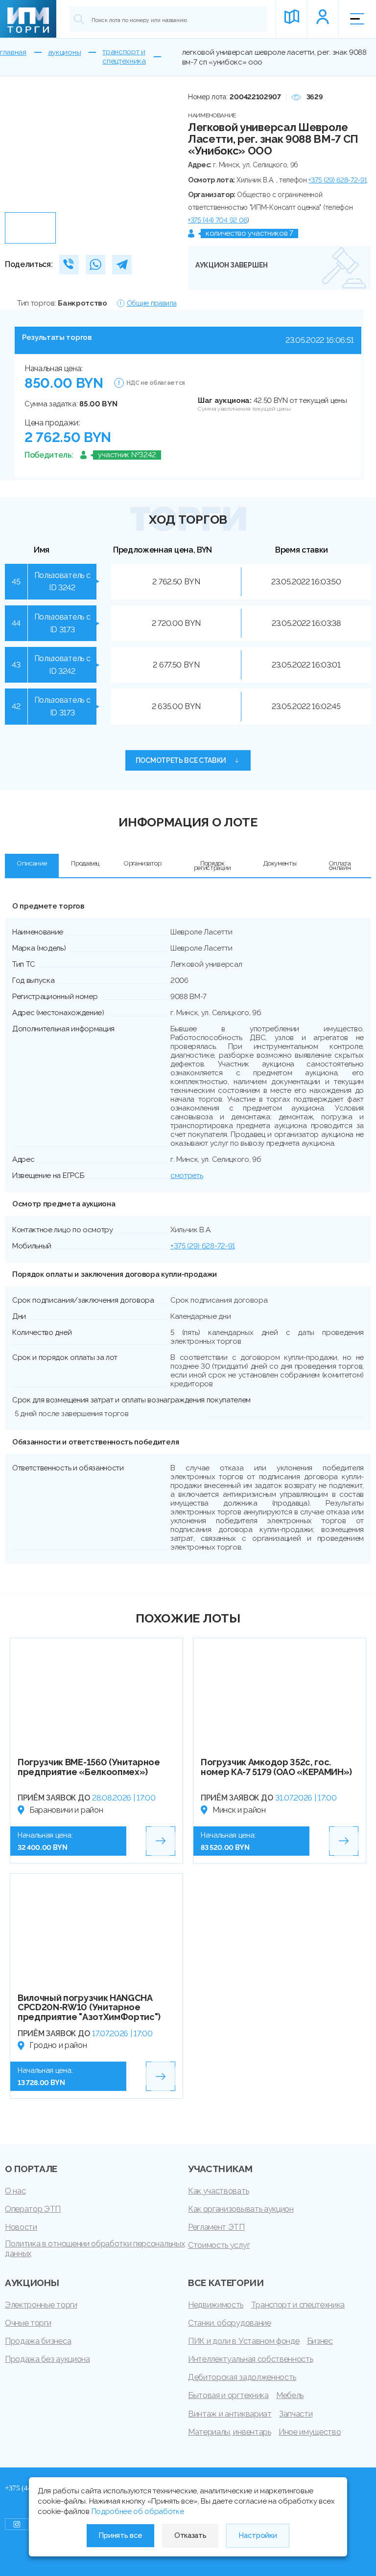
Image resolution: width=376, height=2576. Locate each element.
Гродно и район (58, 2045)
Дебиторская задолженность (242, 2377)
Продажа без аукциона (47, 2359)
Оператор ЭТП (33, 2209)
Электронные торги (41, 2305)
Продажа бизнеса (38, 2341)
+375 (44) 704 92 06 (218, 220)
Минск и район (239, 1810)
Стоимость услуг (219, 2245)
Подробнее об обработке (138, 2511)
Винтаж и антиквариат (230, 2414)
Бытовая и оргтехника (228, 2395)
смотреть (187, 1176)
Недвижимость (216, 2305)
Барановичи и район (66, 1810)
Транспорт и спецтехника (298, 2305)
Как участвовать (218, 2191)
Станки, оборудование (230, 2323)
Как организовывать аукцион (241, 2209)
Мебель (290, 2395)
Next (160, 149)
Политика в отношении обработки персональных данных (95, 2249)
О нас (15, 2191)
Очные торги (28, 2323)
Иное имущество (310, 2432)
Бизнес (320, 2341)
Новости (21, 2227)
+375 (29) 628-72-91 (338, 180)
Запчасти (296, 2414)
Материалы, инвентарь (230, 2432)
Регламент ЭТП (216, 2227)
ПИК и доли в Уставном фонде (244, 2341)
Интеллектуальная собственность (250, 2359)
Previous (16, 149)
